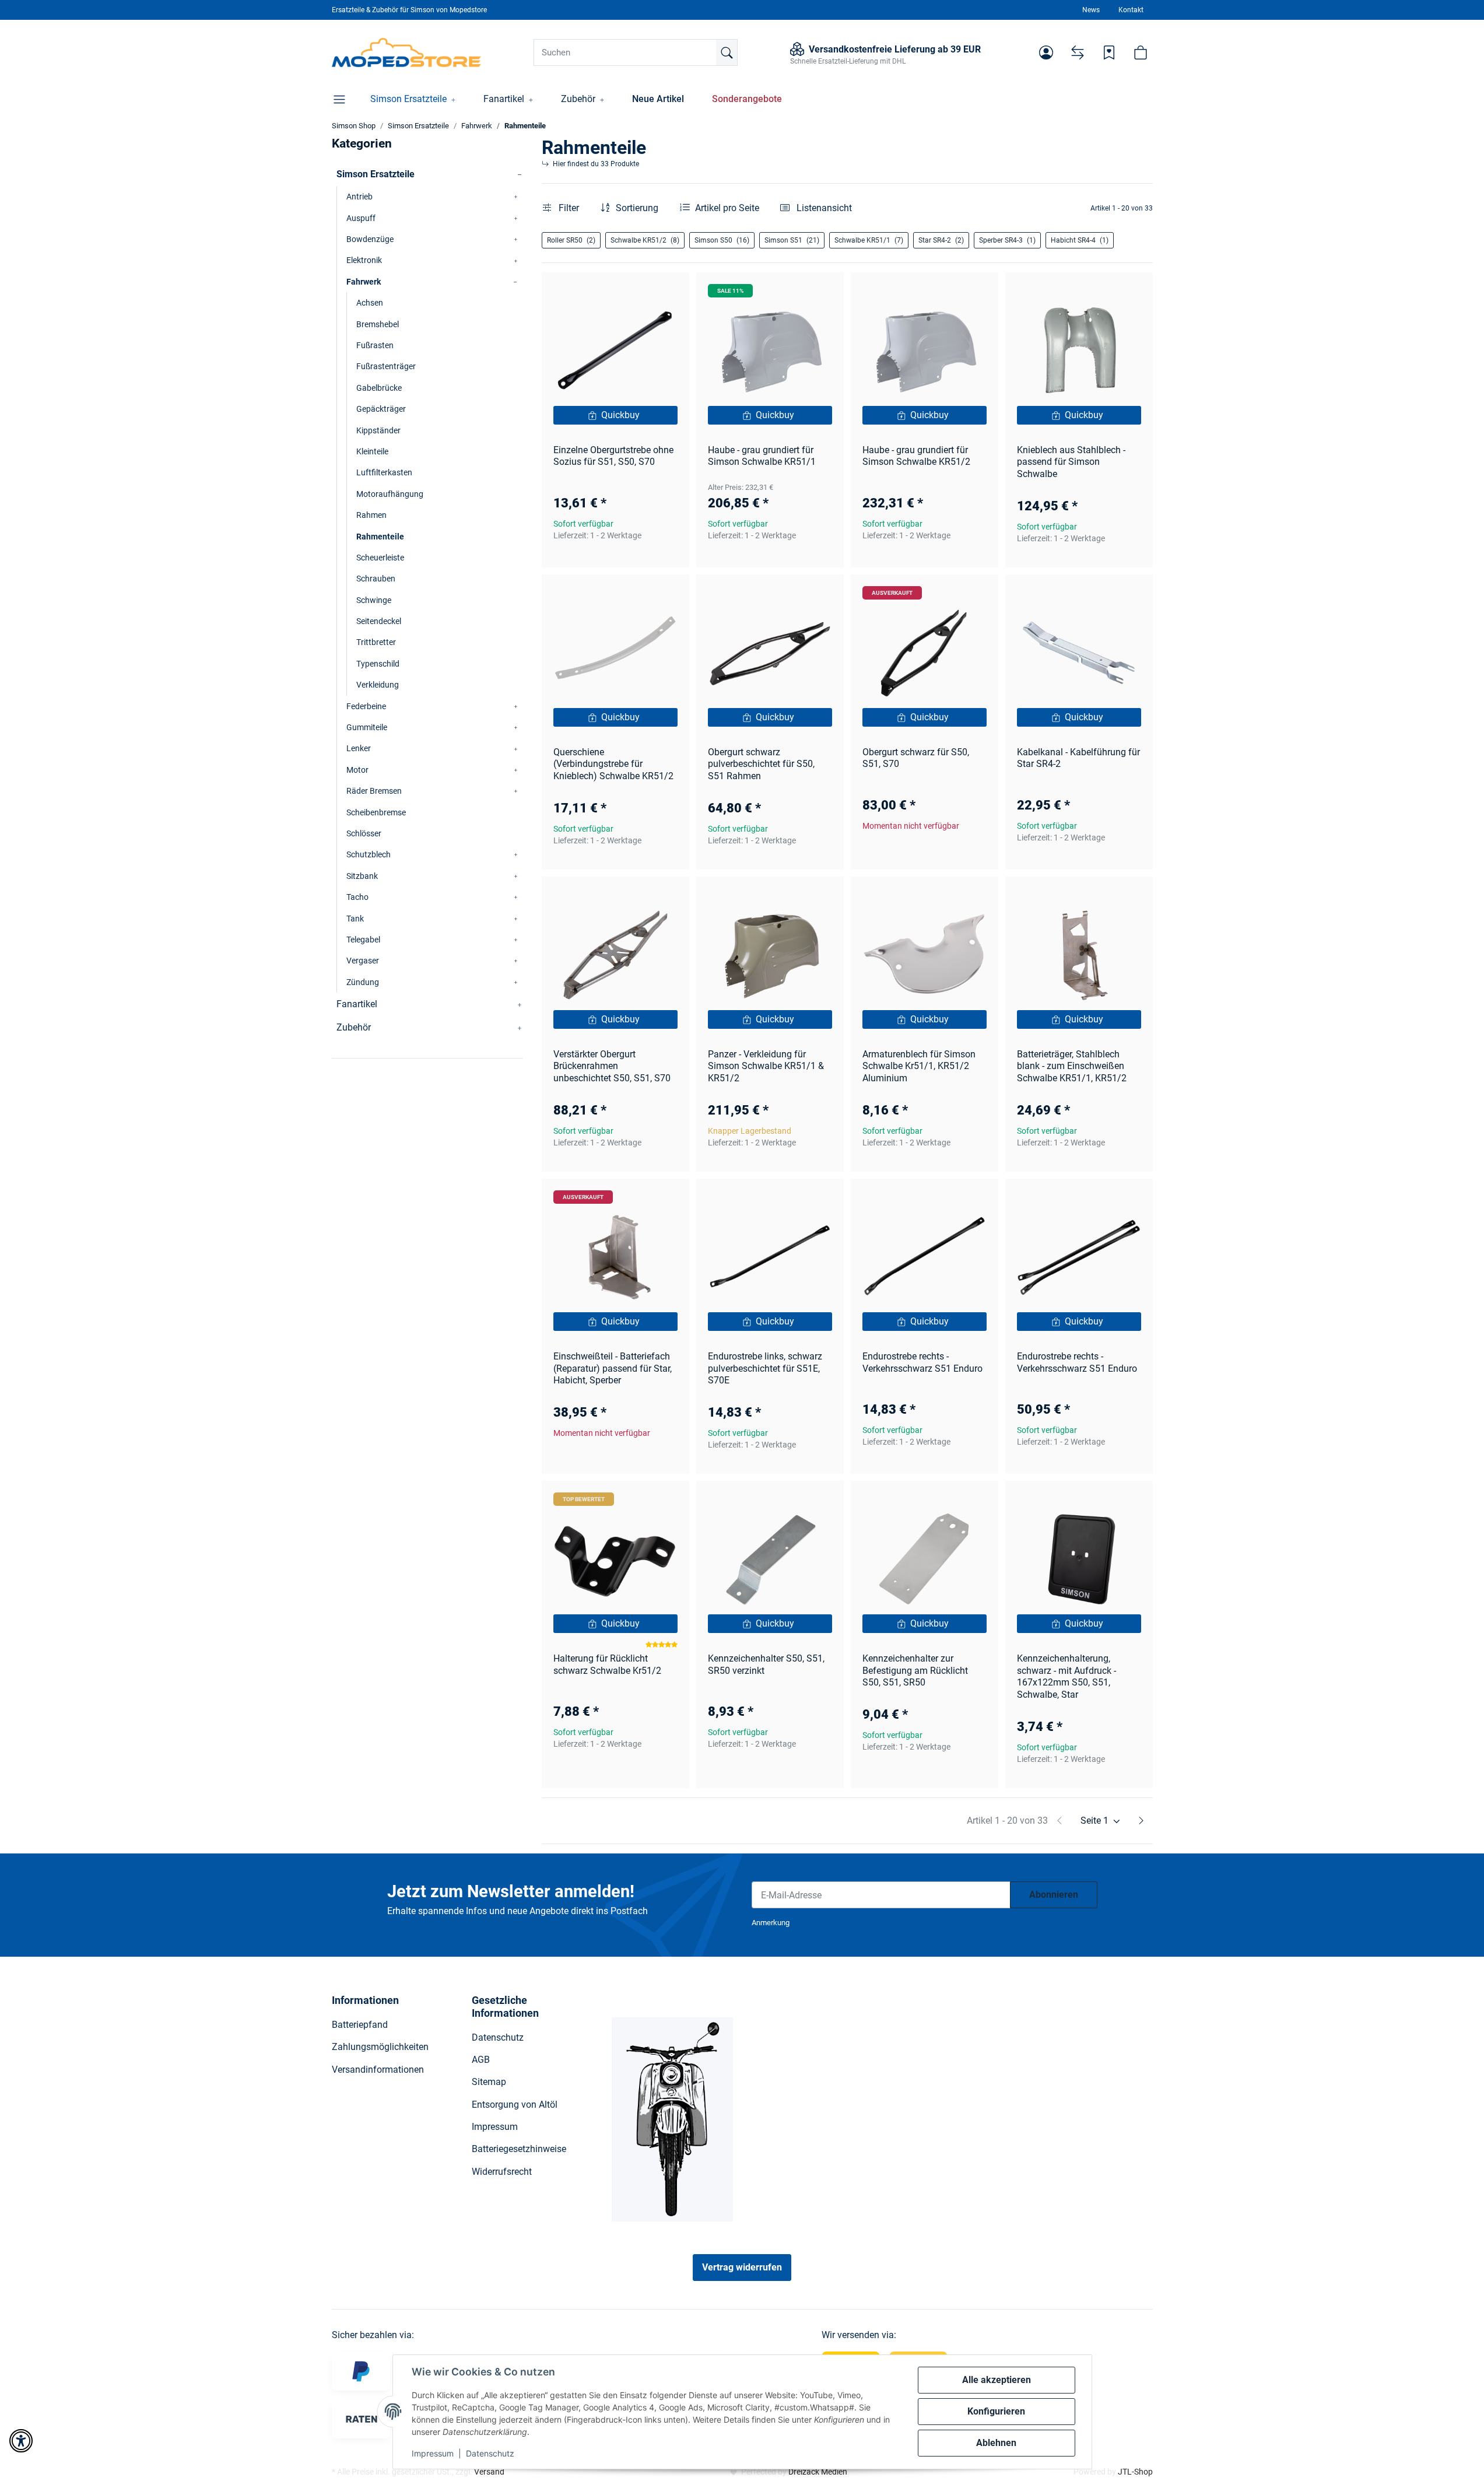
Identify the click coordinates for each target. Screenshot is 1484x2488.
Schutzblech (369, 854)
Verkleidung (378, 685)
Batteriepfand (360, 2025)
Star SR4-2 (941, 240)
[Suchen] (727, 52)
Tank (355, 919)
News (1091, 10)
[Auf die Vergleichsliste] (639, 292)
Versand (489, 2472)
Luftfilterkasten (384, 472)
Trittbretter (376, 642)
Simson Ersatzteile (376, 174)
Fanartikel (357, 1004)
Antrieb (359, 197)
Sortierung (637, 208)
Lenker (359, 748)
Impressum (433, 2453)
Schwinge (374, 600)
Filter (568, 208)
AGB (481, 2060)
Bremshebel (378, 324)
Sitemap (489, 2082)
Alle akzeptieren (997, 2380)
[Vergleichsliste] (1078, 52)
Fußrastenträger (386, 366)
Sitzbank (362, 876)
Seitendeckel (379, 621)
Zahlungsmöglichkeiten (380, 2047)
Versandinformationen (378, 2070)
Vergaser (363, 961)
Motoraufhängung (390, 494)
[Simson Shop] (407, 52)
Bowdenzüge (370, 239)
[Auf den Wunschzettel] (669, 292)
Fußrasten (375, 345)
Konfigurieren (996, 2411)
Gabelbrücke (379, 388)
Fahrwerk (364, 282)
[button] (1046, 52)
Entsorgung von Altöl (515, 2105)
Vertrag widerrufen (742, 2267)
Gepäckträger (381, 409)
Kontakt (1131, 10)
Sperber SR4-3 (1007, 240)
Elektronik (364, 260)
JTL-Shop (1135, 2472)
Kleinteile (372, 451)
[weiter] (1141, 1821)
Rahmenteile (380, 537)
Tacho (357, 897)
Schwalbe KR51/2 (645, 240)
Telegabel (363, 940)
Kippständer (378, 430)
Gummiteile (367, 727)
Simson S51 (792, 240)
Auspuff (361, 218)
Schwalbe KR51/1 (869, 240)
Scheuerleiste (380, 558)
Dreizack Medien (818, 2472)
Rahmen (371, 515)
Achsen (370, 303)
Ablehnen (996, 2443)
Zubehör (354, 1027)
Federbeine (366, 706)
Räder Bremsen (374, 791)
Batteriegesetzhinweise (519, 2149)
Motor (357, 770)
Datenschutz (490, 2453)
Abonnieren (1054, 1895)
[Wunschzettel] (1109, 52)
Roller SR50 (571, 240)
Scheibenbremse (376, 812)
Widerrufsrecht (502, 2172)
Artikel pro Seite (727, 208)
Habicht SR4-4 (1080, 240)
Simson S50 (722, 240)
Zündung (363, 982)
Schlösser (364, 833)
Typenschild (378, 664)
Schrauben (376, 579)
